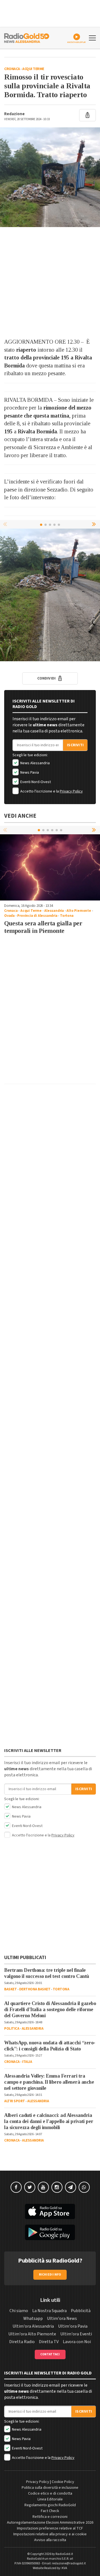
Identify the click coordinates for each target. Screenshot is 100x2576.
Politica (12, 2029)
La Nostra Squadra (49, 2311)
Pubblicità (81, 2311)
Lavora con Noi (77, 2342)
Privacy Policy (71, 791)
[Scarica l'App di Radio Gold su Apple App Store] (50, 2212)
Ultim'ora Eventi (76, 2334)
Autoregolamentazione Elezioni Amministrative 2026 (50, 2523)
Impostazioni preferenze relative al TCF (50, 2528)
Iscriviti (75, 745)
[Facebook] (16, 2187)
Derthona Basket (35, 1989)
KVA (64, 2568)
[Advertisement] (50, 282)
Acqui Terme (33, 69)
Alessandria (54, 911)
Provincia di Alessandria (37, 916)
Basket (10, 1989)
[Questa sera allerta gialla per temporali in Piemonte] (50, 867)
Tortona (67, 916)
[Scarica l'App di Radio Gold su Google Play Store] (50, 2232)
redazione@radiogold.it (69, 2563)
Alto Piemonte (79, 911)
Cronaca (12, 69)
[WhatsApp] (84, 2187)
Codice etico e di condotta (50, 2493)
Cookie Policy (63, 2482)
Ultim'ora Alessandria (33, 2326)
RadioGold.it (64, 2554)
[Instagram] (57, 2187)
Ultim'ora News (62, 2318)
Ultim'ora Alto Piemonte (32, 2334)
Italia (27, 2062)
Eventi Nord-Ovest (35, 782)
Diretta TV (49, 2342)
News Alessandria (35, 763)
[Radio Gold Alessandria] (27, 37)
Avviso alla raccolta (50, 2540)
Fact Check (50, 2511)
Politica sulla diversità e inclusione (50, 2488)
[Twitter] (30, 2187)
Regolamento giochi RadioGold (50, 2505)
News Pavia (29, 773)
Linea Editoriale (50, 2499)
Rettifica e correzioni (50, 2517)
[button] (94, 524)
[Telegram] (71, 2187)
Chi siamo (19, 2311)
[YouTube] (43, 2187)
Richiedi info (50, 2275)
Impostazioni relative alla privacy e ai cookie (50, 2534)
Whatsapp (33, 2318)
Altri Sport (15, 2101)
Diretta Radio (22, 2342)
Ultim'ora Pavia (73, 2326)
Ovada (9, 916)
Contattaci (50, 2354)
